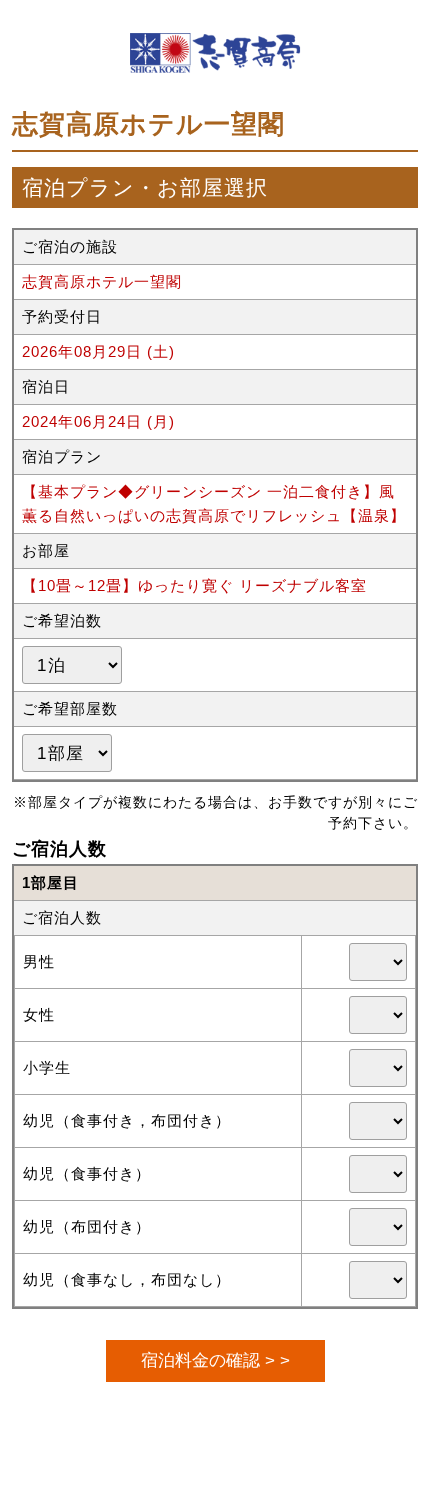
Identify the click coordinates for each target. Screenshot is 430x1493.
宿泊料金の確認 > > (215, 1360)
